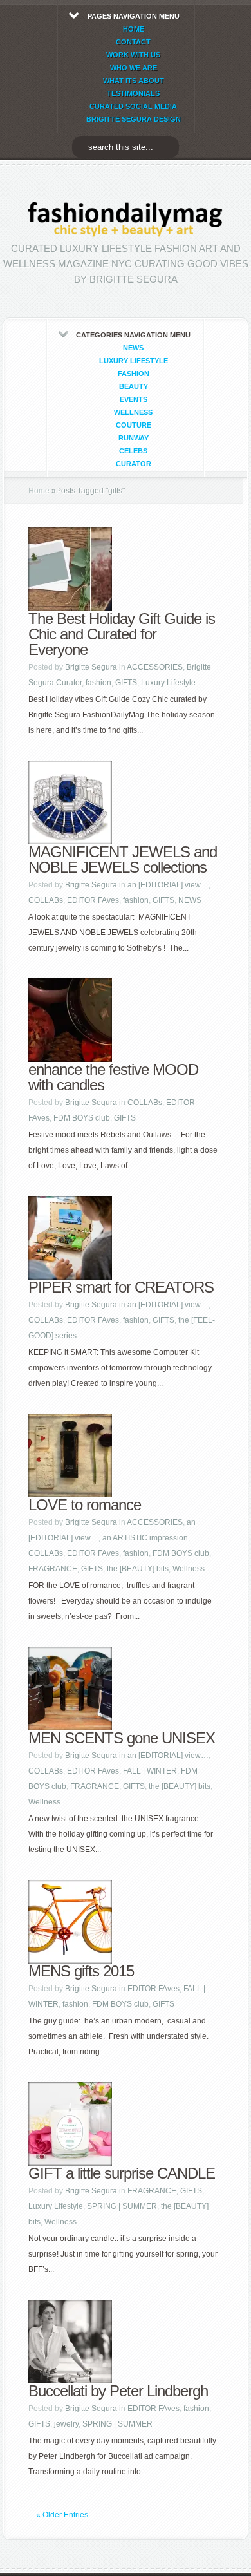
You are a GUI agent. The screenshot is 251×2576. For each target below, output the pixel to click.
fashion (134, 374)
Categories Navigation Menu (133, 399)
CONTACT (133, 42)
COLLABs (46, 900)
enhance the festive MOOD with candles (113, 1077)
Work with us (133, 55)
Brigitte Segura (91, 667)
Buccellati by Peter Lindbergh (118, 2391)
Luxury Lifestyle (134, 361)
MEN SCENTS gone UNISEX (122, 1738)
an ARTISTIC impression (145, 1538)
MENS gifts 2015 (81, 1971)
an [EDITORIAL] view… (168, 885)
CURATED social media (133, 106)
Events (134, 399)
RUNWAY (134, 438)
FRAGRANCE (53, 1569)
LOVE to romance (85, 1505)
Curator (134, 464)
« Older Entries (62, 2515)
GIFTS (126, 683)
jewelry (66, 2424)
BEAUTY (134, 386)
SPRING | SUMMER (122, 2206)
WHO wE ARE (134, 68)
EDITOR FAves (93, 900)
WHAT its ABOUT (134, 80)
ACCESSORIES (155, 667)
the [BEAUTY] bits (138, 1569)
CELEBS (133, 451)
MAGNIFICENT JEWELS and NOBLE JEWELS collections (123, 859)
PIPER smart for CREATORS (121, 1287)
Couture (134, 425)
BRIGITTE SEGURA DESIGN (134, 119)
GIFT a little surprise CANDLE (122, 2173)
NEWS (133, 348)
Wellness (133, 412)
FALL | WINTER (150, 1771)
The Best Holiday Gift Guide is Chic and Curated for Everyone (122, 634)
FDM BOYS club (82, 1118)
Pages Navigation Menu (134, 68)
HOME (134, 29)
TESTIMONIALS (133, 93)
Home (39, 491)
